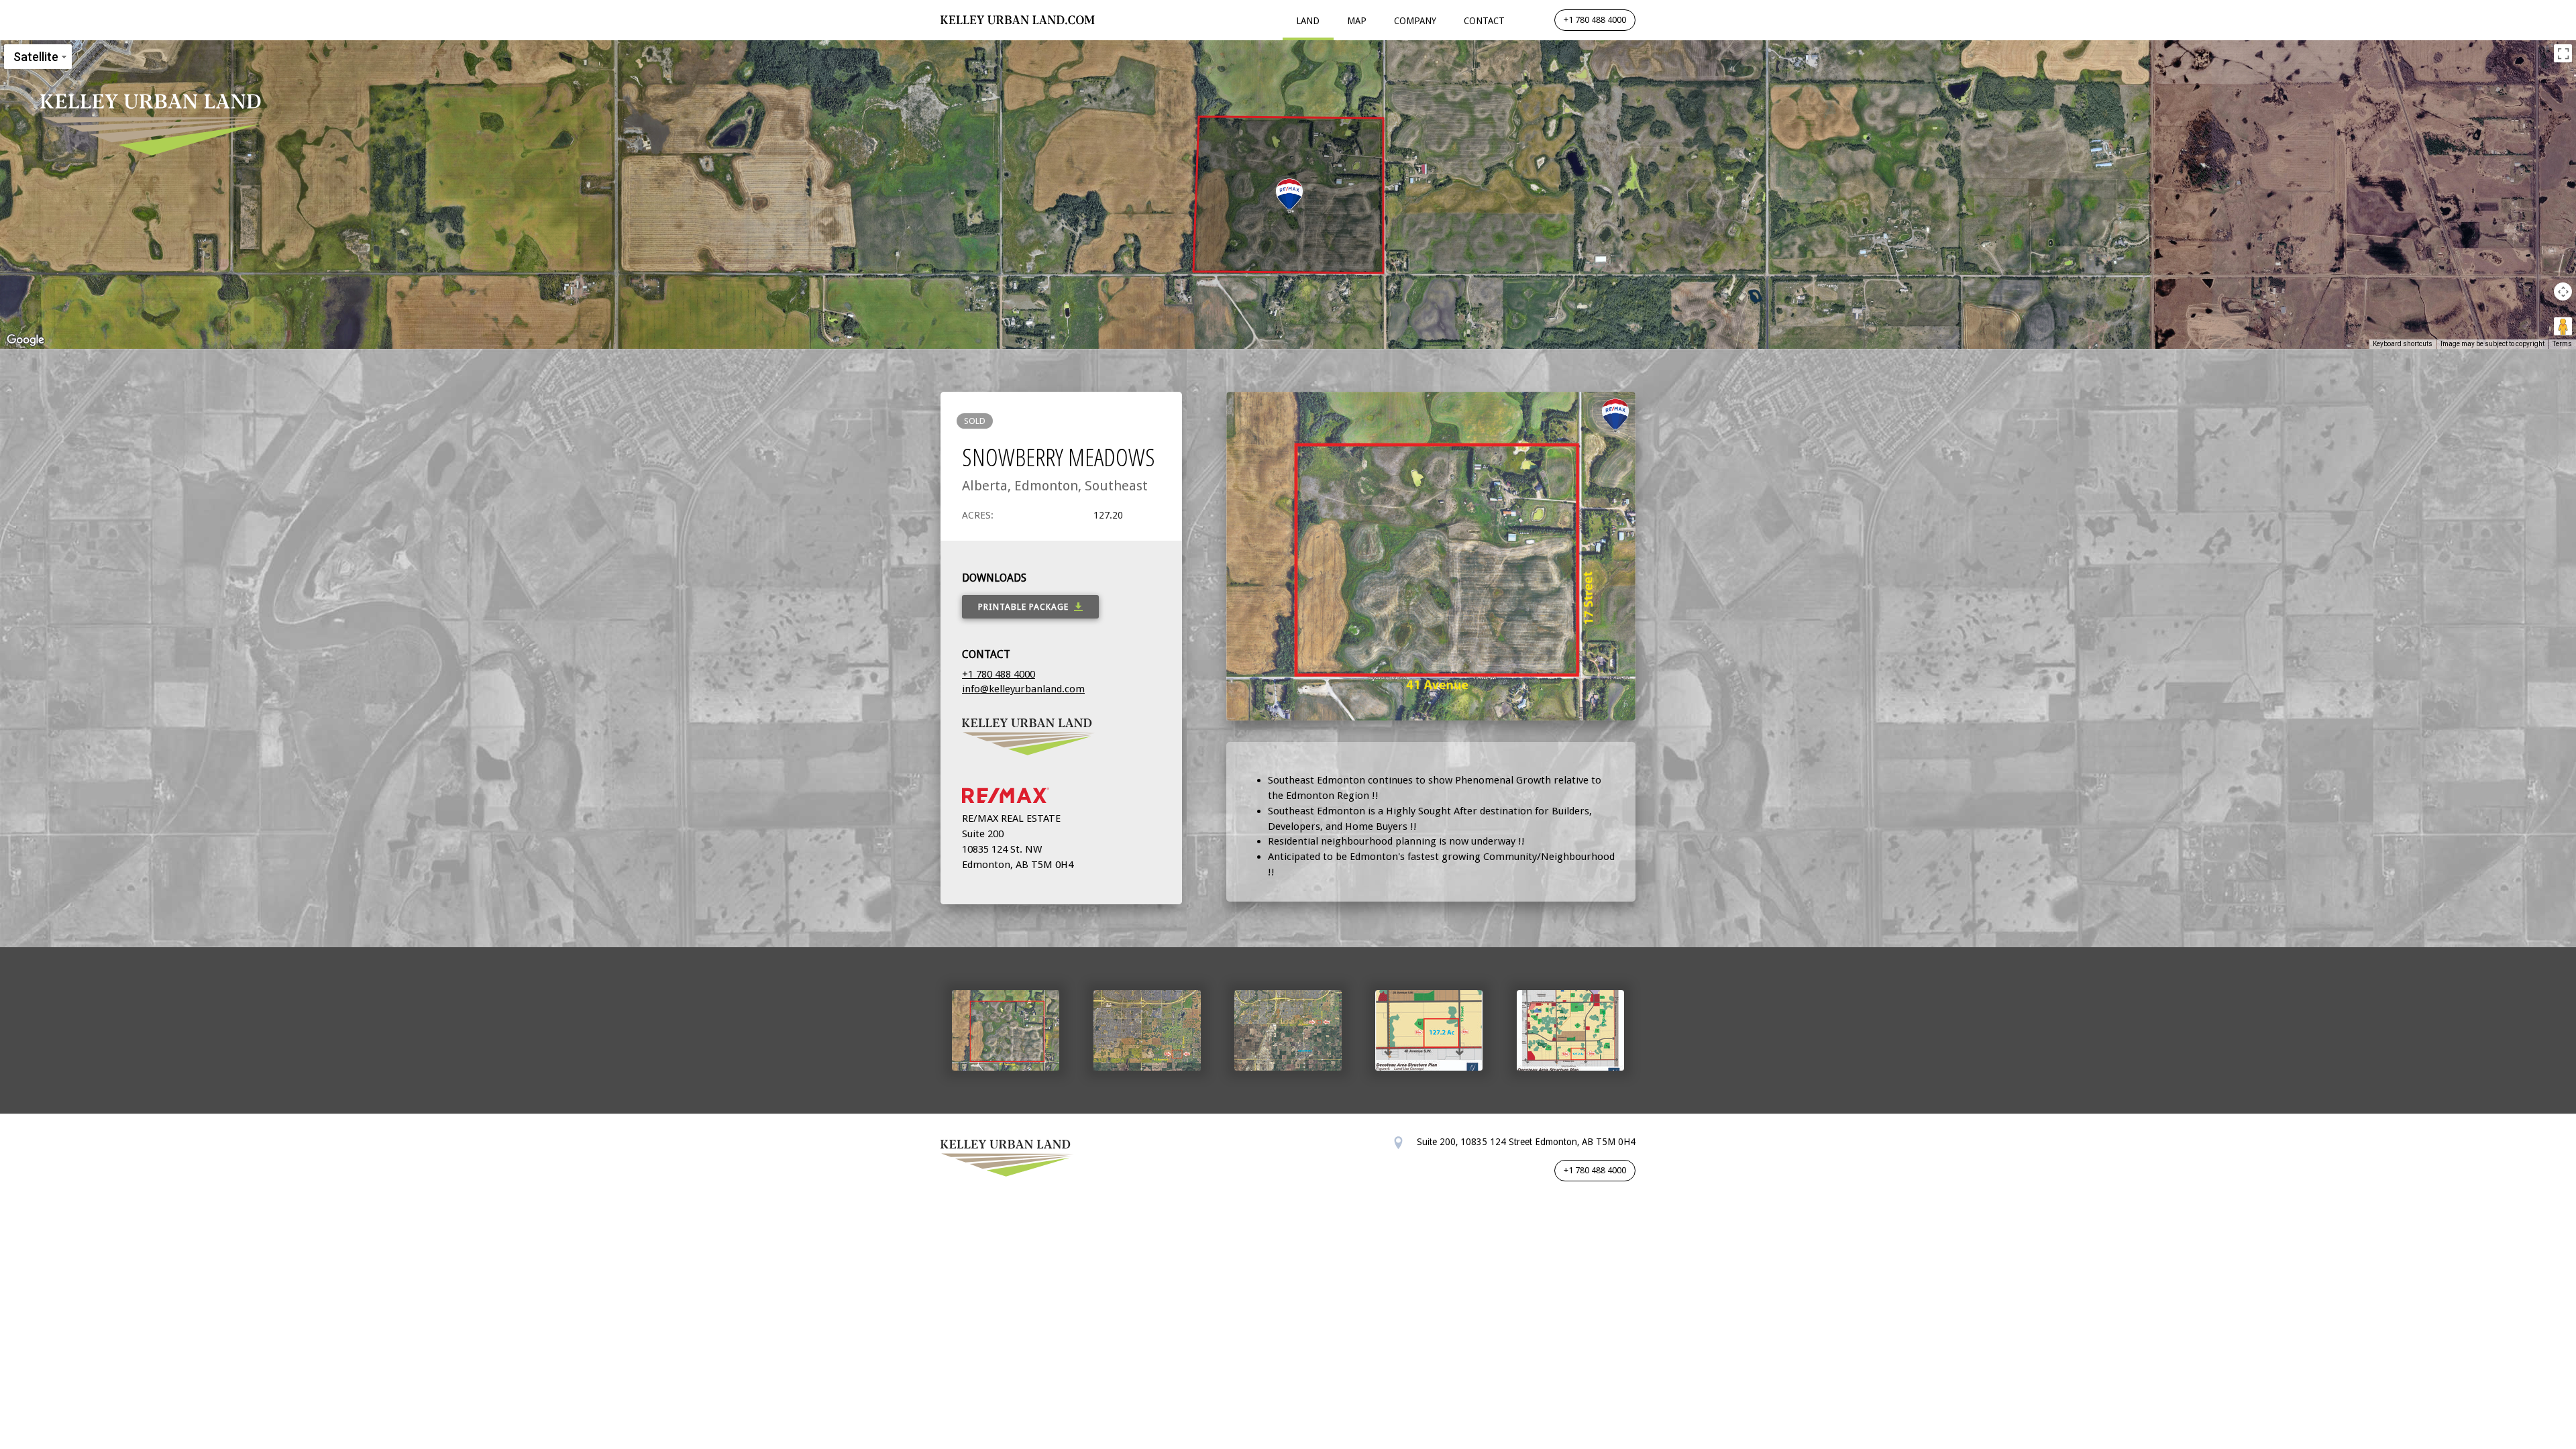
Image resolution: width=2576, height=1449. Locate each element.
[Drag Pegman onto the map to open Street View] (2563, 326)
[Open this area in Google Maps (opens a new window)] (25, 340)
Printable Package (1023, 607)
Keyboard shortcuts (2403, 344)
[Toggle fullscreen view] (2563, 53)
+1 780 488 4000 (1595, 20)
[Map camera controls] (2563, 291)
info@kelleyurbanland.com (1023, 689)
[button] (1289, 196)
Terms (2562, 344)
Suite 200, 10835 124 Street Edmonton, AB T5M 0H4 (1525, 1142)
